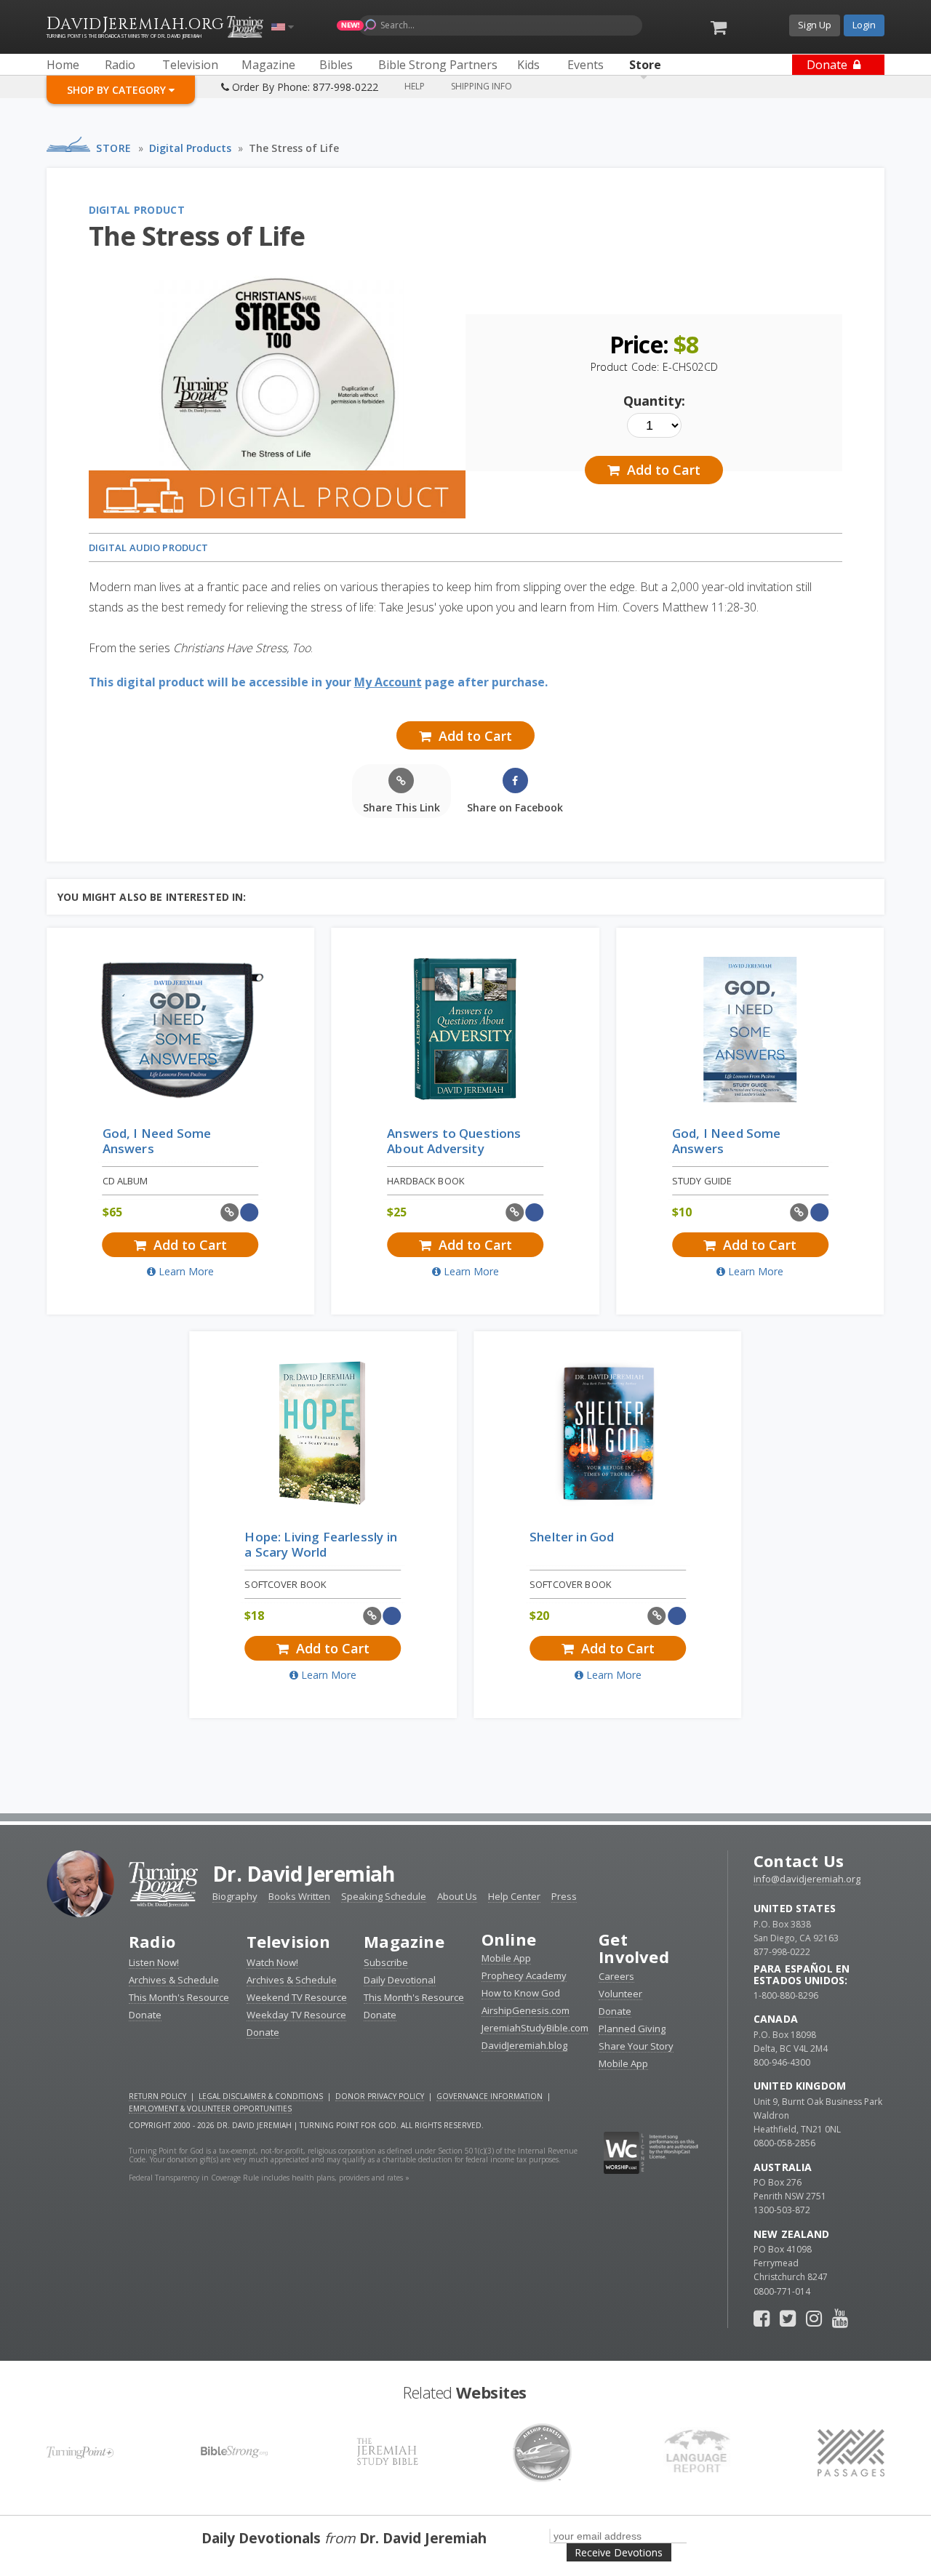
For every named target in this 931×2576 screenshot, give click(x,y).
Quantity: (654, 401)
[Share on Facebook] (250, 1212)
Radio (152, 1941)
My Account (388, 682)
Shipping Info (482, 86)
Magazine (404, 1941)
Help (415, 86)
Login (864, 25)
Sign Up (815, 25)
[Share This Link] (229, 1212)
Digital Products (190, 148)
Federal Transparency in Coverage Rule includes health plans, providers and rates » (269, 2178)
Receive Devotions (619, 2552)
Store (114, 148)
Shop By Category (118, 90)
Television (288, 1941)
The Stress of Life (294, 148)
